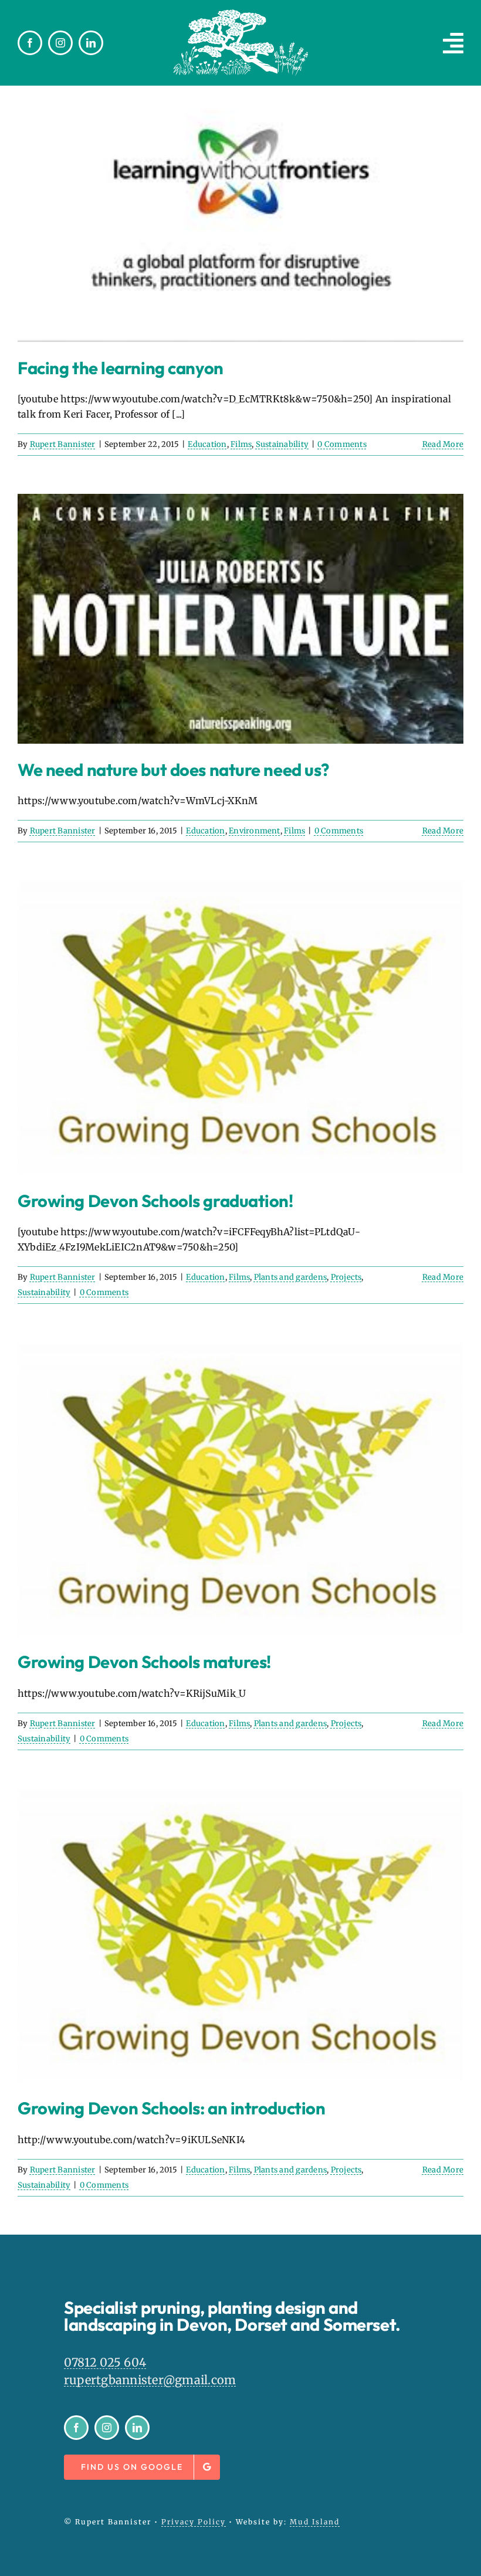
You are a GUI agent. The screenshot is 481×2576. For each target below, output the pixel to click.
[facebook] (30, 43)
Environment (255, 831)
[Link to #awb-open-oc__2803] (453, 43)
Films (241, 444)
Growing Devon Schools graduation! (155, 1201)
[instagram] (60, 43)
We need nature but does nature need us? (174, 770)
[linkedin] (91, 43)
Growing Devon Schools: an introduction (171, 2108)
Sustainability (282, 444)
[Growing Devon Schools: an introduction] (240, 1936)
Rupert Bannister (63, 444)
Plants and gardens (290, 1277)
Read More (443, 444)
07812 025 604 (105, 2362)
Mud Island (315, 2522)
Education (207, 444)
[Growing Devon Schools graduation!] (240, 1028)
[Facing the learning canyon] (240, 213)
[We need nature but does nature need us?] (240, 619)
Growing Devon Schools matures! (144, 1662)
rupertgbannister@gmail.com (150, 2380)
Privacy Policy (194, 2522)
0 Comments (342, 444)
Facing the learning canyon (121, 368)
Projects (346, 1277)
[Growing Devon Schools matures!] (240, 1489)
